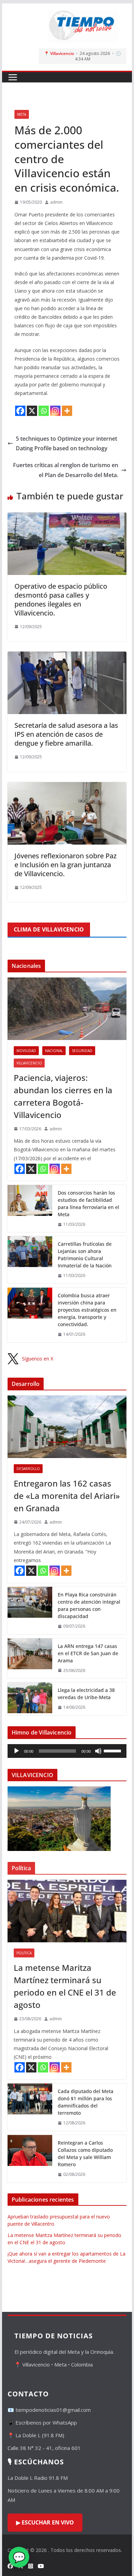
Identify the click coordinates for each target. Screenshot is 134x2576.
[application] (67, 1751)
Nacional (54, 1051)
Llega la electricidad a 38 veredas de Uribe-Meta (86, 1694)
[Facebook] (20, 411)
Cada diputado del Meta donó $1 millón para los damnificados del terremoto (86, 2102)
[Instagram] (55, 411)
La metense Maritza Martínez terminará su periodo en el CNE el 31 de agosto (65, 1986)
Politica (24, 1953)
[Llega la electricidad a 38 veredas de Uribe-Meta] (30, 1699)
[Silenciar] (98, 1751)
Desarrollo (28, 1469)
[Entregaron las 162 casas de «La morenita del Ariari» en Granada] (67, 1427)
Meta (22, 114)
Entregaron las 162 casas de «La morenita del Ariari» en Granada (67, 1496)
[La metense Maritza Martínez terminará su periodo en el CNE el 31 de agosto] (67, 1911)
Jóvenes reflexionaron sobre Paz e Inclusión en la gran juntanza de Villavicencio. (65, 865)
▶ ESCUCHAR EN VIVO (45, 2522)
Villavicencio (29, 1063)
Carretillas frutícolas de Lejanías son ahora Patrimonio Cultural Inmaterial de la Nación (85, 1255)
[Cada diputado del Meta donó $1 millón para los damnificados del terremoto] (30, 2107)
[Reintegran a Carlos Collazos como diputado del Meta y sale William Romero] (30, 2159)
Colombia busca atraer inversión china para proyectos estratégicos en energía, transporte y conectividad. (87, 1310)
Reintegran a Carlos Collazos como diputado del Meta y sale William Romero (85, 2154)
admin (56, 202)
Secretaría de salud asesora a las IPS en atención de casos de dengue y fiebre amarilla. (66, 734)
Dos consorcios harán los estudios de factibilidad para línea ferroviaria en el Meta (88, 1204)
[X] (32, 411)
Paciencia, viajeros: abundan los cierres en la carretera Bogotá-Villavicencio (63, 1096)
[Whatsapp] (44, 411)
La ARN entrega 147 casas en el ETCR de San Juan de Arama (88, 1653)
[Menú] (13, 77)
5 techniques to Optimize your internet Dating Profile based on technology (66, 444)
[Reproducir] (16, 1751)
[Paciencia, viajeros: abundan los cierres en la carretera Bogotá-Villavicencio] (67, 1009)
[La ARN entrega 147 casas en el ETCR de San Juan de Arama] (30, 1658)
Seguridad (82, 1051)
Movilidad (26, 1051)
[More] (67, 411)
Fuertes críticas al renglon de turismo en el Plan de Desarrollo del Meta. (66, 470)
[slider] (113, 1750)
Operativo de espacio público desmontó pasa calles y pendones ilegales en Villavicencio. (61, 600)
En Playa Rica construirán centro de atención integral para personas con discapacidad (89, 1605)
